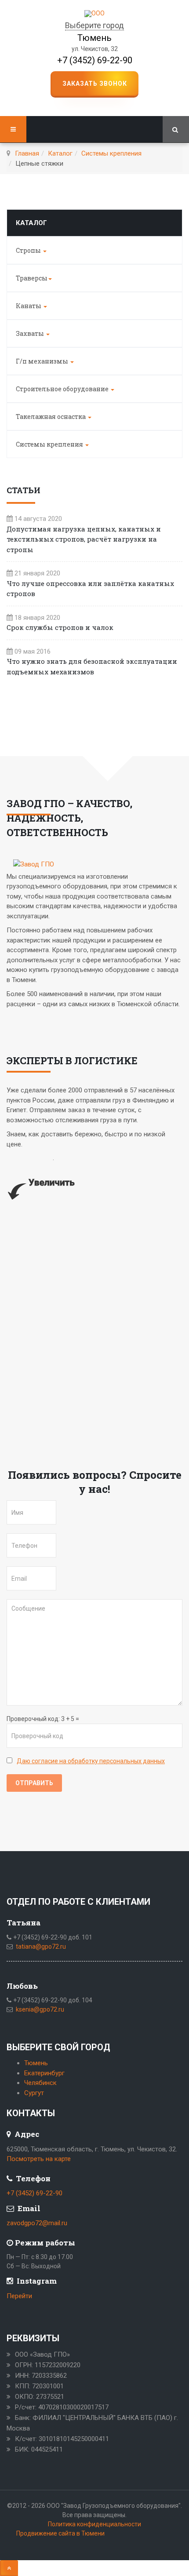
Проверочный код (33, 1719)
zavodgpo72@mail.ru (37, 2223)
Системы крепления (111, 153)
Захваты (31, 333)
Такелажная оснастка (51, 417)
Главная (27, 153)
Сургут (34, 2093)
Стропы (29, 250)
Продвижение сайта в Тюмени (60, 2533)
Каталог (60, 153)
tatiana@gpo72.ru (41, 1947)
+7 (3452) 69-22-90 (95, 60)
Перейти (19, 2296)
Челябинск (40, 2083)
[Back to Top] (9, 2568)
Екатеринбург (44, 2073)
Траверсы (32, 278)
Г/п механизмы (43, 361)
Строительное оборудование (63, 389)
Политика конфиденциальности (94, 2524)
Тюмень (36, 2063)
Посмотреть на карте (39, 2159)
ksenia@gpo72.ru (40, 2009)
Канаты (29, 306)
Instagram (36, 2281)
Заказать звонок (95, 84)
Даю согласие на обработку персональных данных (91, 1761)
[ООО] (94, 14)
